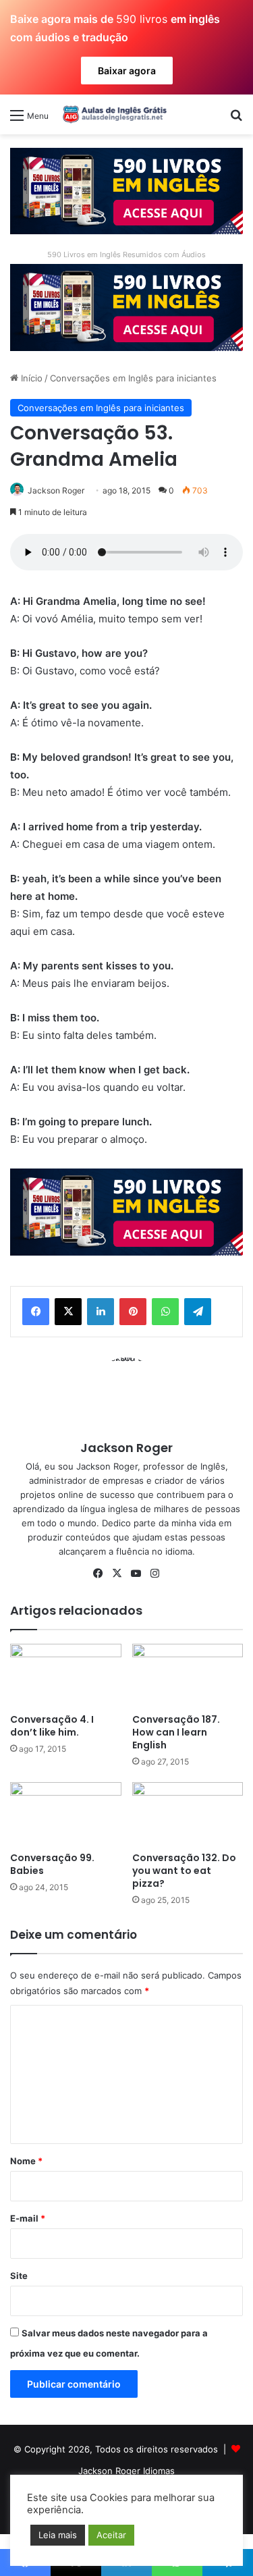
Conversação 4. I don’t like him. (52, 1726)
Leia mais (58, 2535)
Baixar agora (127, 71)
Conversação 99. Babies (52, 1864)
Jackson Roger (56, 490)
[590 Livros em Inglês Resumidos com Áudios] (126, 190)
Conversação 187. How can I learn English (176, 1732)
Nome (26, 2161)
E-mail (28, 2218)
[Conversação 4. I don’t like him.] (66, 1675)
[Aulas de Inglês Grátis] (113, 114)
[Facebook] (36, 1312)
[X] (68, 1312)
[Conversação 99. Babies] (66, 1814)
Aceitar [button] (111, 2535)
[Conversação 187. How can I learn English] (188, 1675)
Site (19, 2276)
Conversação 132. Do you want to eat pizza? (184, 1871)
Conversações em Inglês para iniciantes (133, 378)
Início (30, 378)
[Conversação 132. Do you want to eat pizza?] (188, 1814)
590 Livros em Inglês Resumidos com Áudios (126, 254)
